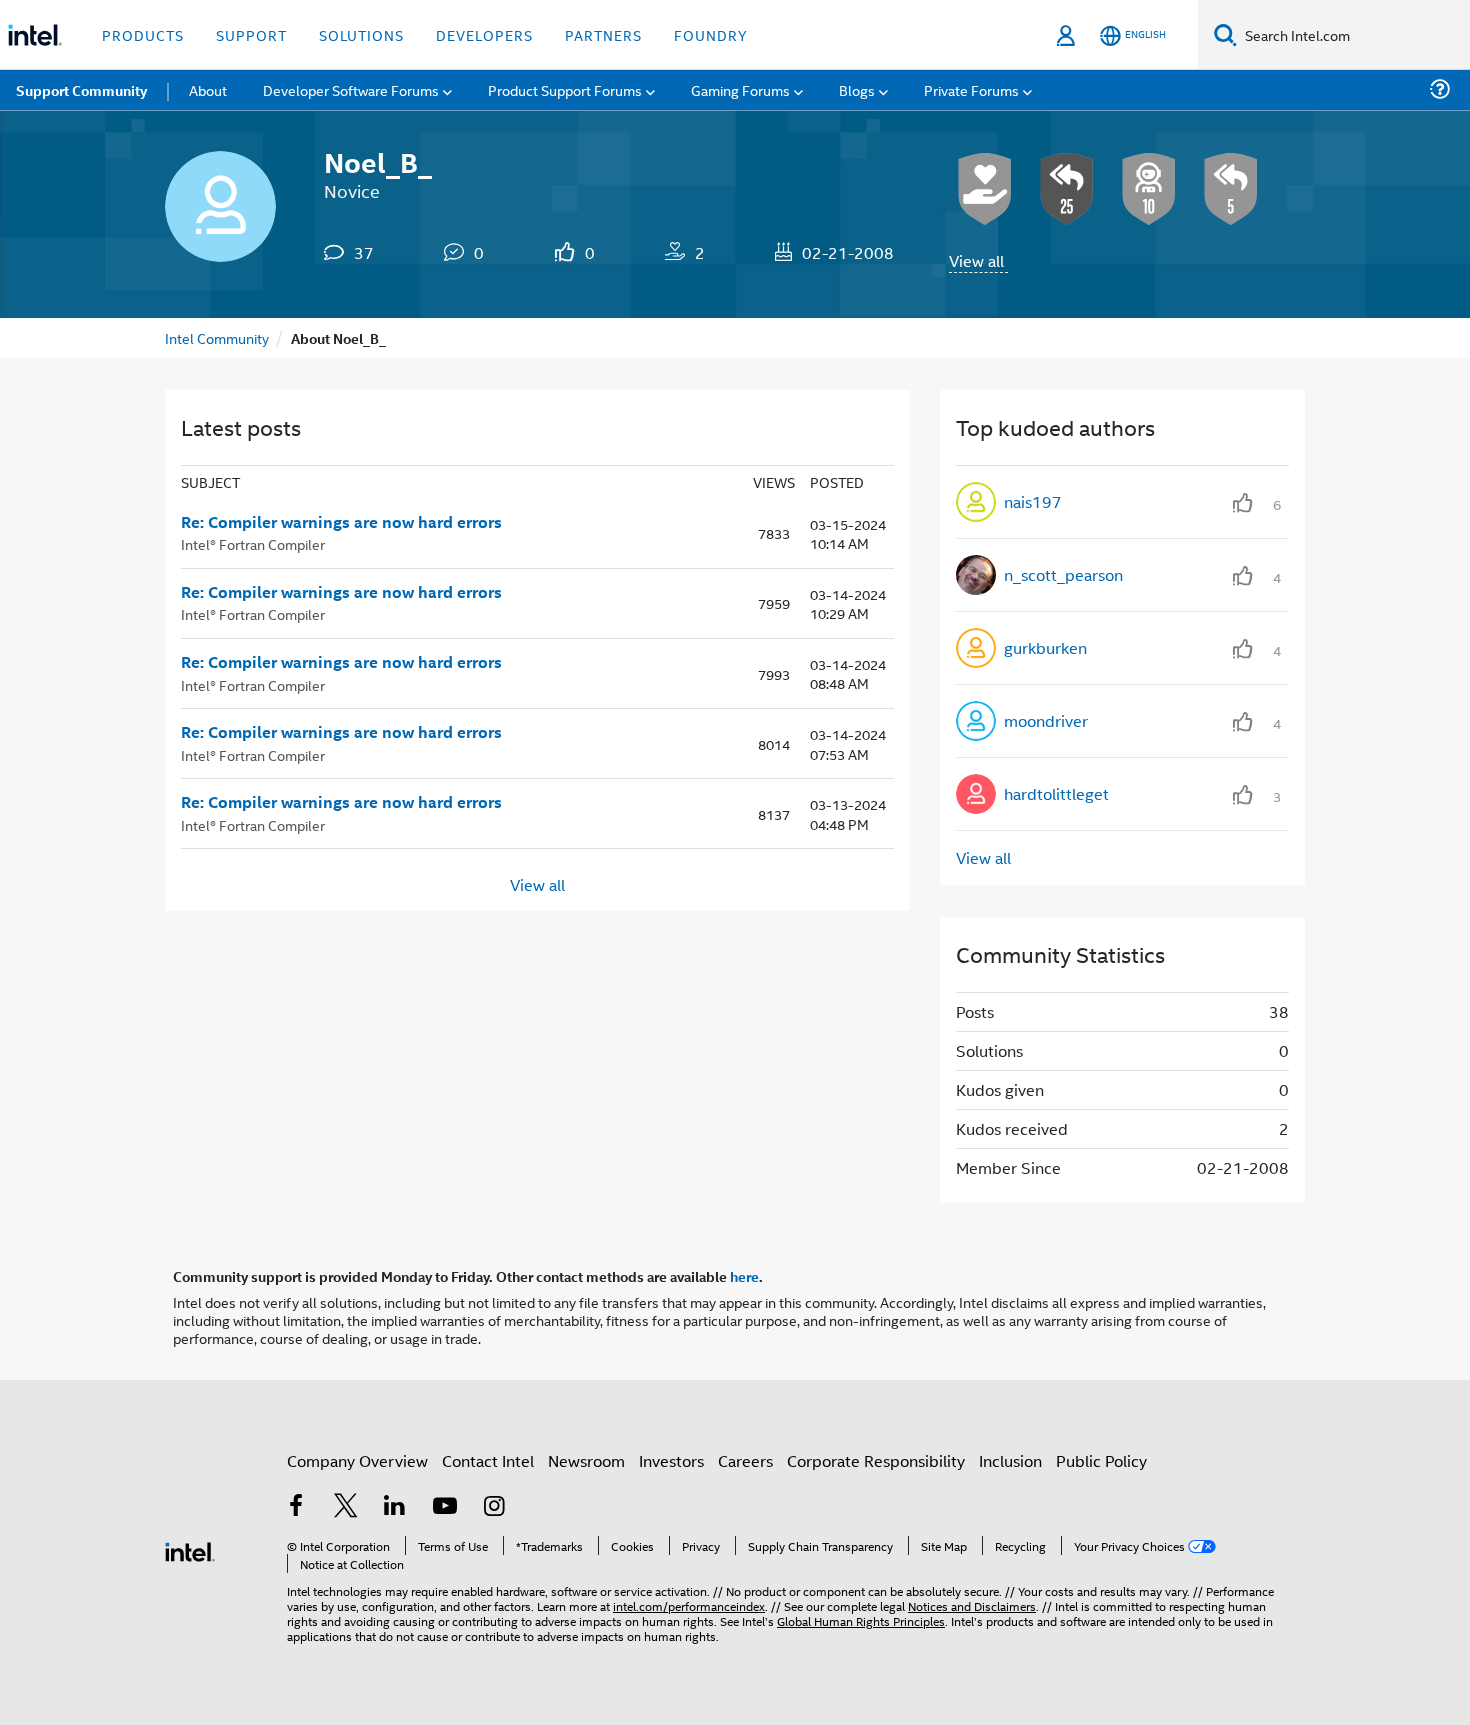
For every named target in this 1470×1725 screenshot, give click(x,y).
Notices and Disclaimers (972, 1605)
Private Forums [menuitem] (971, 89)
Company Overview (357, 1460)
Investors (671, 1460)
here (744, 1276)
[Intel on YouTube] (445, 1507)
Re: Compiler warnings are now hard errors (341, 522)
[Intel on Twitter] (346, 1507)
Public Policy (1101, 1460)
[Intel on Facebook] (296, 1507)
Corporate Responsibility (876, 1460)
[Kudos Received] (985, 189)
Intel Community (217, 337)
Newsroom (586, 1460)
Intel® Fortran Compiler (253, 543)
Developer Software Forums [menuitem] (351, 89)
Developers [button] (484, 34)
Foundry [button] (711, 34)
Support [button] (251, 34)
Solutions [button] (361, 34)
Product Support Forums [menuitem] (565, 89)
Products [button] (143, 34)
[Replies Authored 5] (1231, 189)
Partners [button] (603, 34)
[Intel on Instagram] (494, 1507)
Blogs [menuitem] (857, 89)
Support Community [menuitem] (81, 90)
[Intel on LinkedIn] (395, 1507)
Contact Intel (488, 1460)
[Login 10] (1149, 189)
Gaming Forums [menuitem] (740, 89)
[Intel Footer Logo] (190, 1549)
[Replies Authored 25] (1067, 189)
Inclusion (1010, 1460)
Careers (745, 1460)
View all (976, 260)
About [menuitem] (208, 89)
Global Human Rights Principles (861, 1620)
